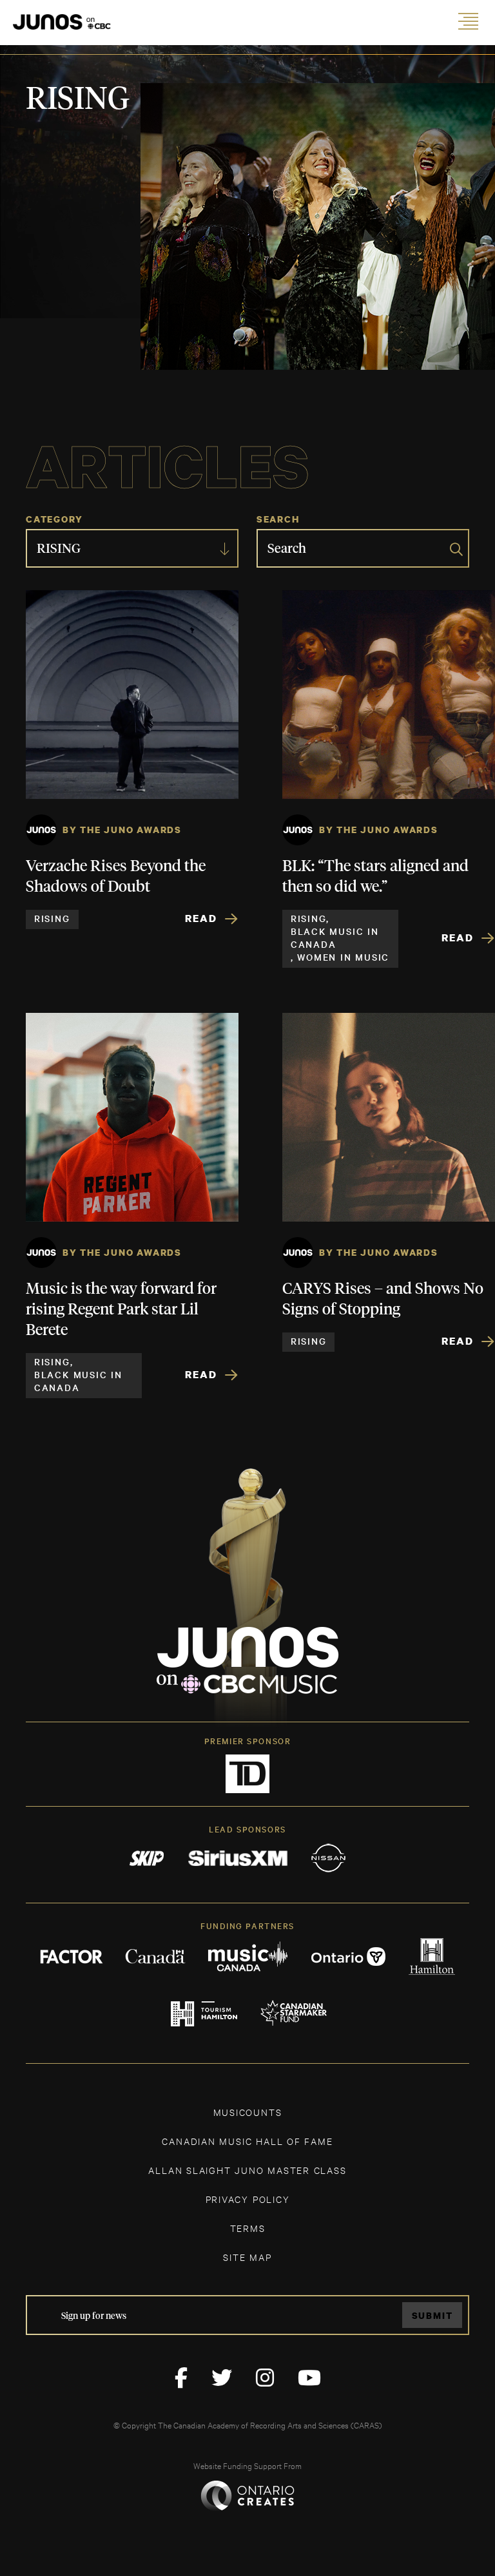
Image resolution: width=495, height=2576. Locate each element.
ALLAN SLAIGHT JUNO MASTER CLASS (247, 2170)
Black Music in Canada (335, 937)
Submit (432, 2315)
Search (278, 519)
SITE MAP (247, 2257)
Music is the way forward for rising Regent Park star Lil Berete (121, 1310)
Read (201, 918)
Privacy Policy (248, 2199)
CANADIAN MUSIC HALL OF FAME (247, 2141)
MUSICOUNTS (248, 2112)
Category (54, 519)
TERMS (248, 2228)
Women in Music (343, 957)
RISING (52, 918)
